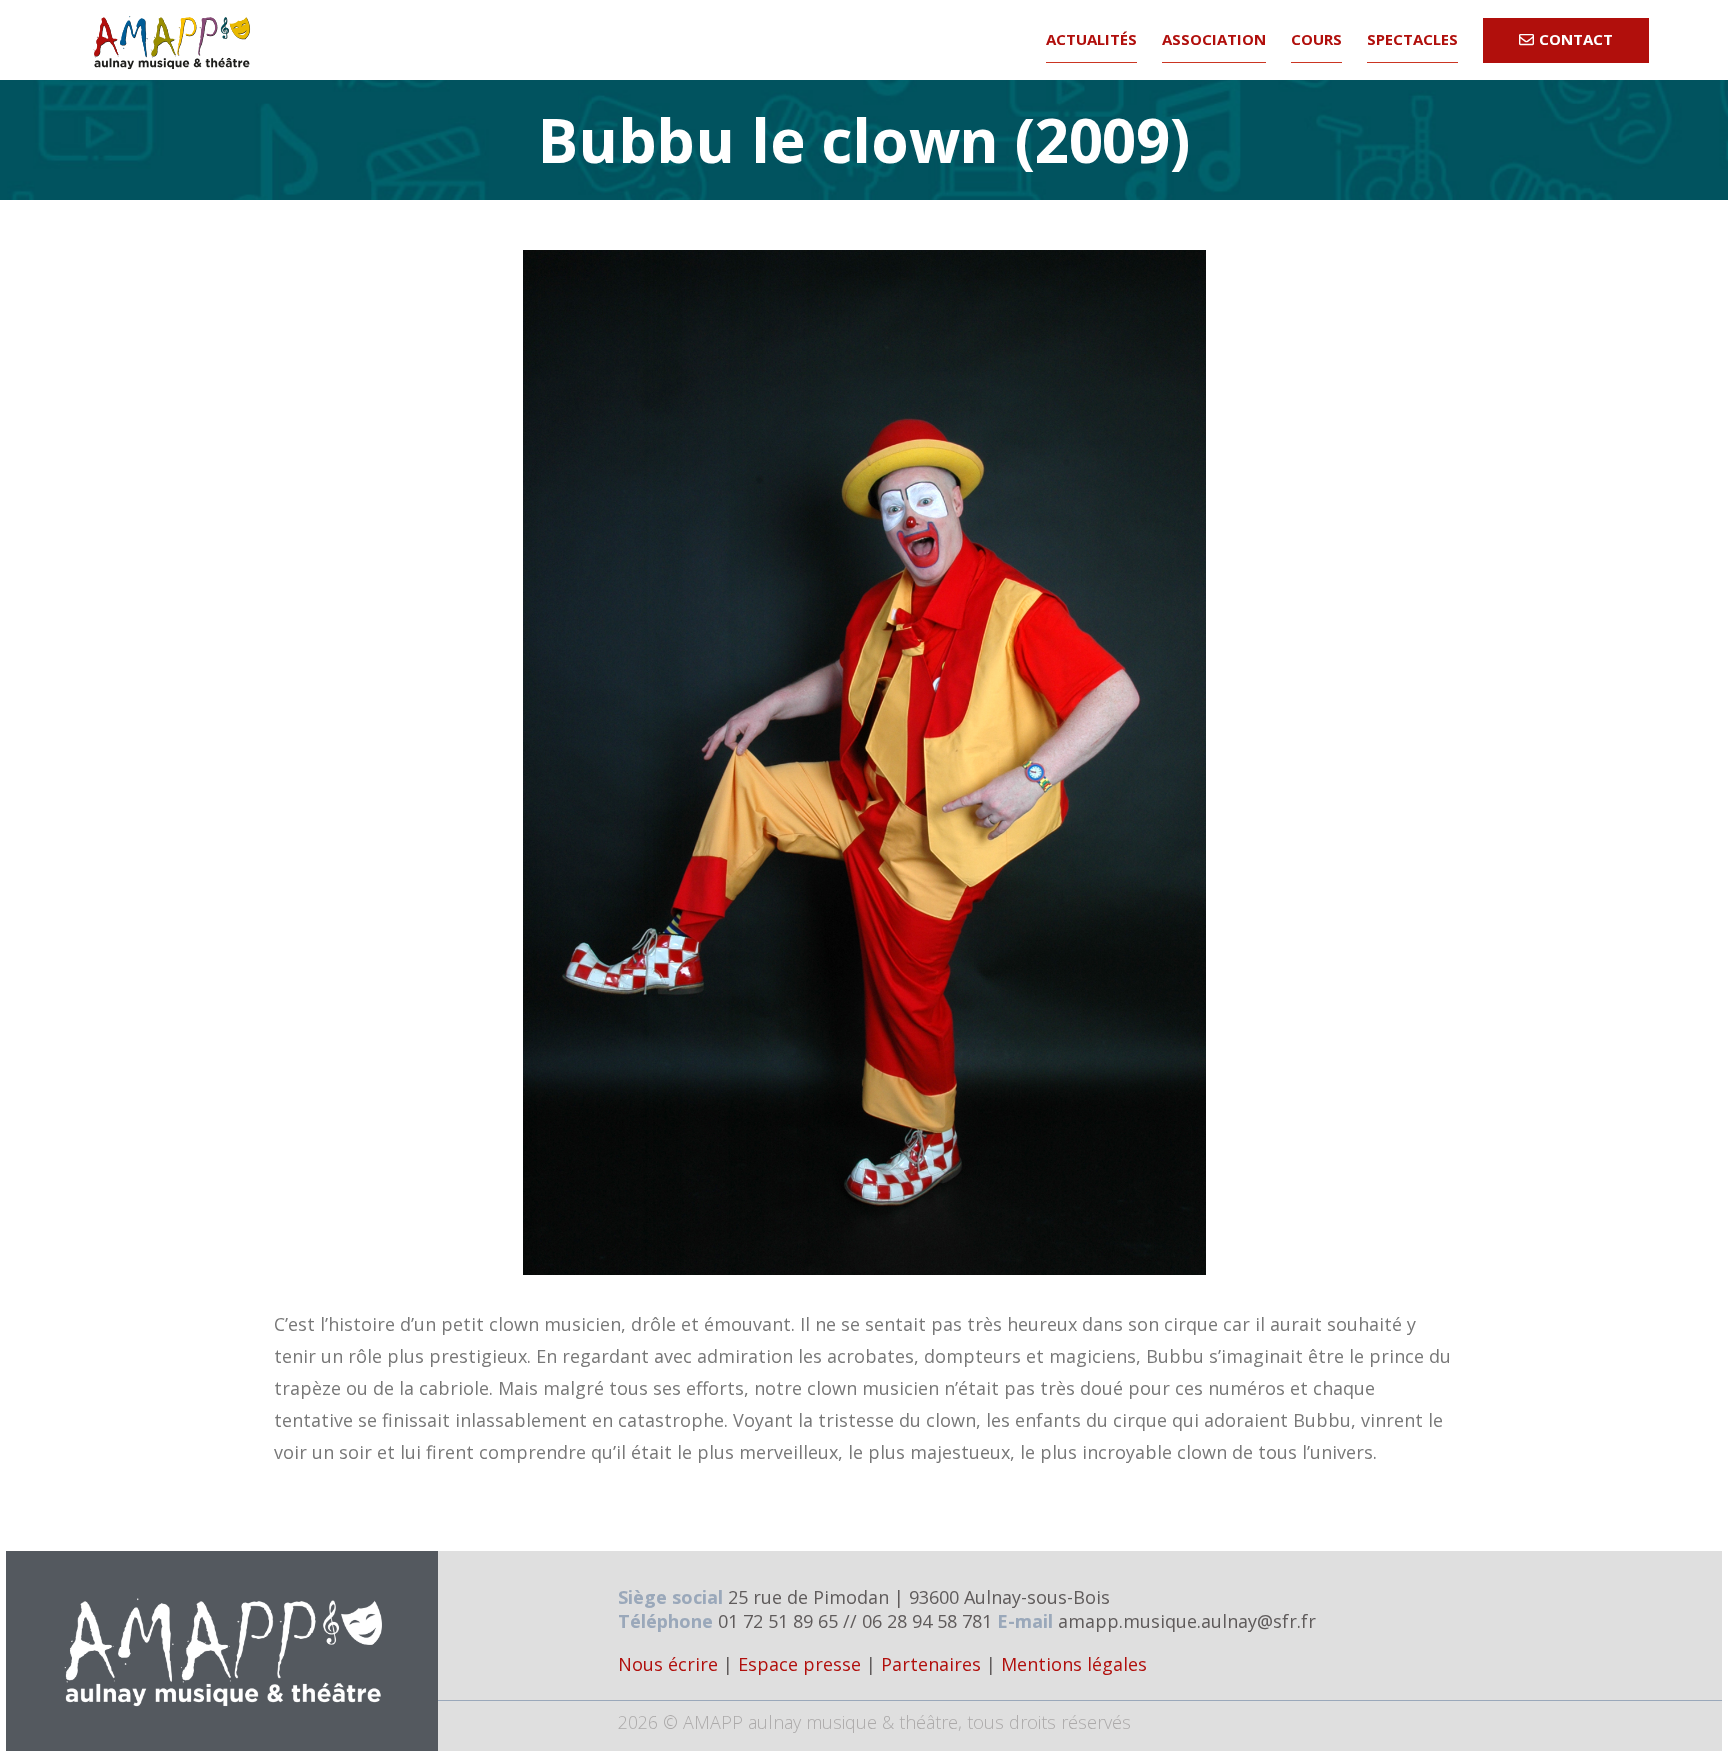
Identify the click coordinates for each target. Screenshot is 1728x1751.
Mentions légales (1074, 1664)
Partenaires (931, 1664)
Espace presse (799, 1664)
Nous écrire (668, 1664)
